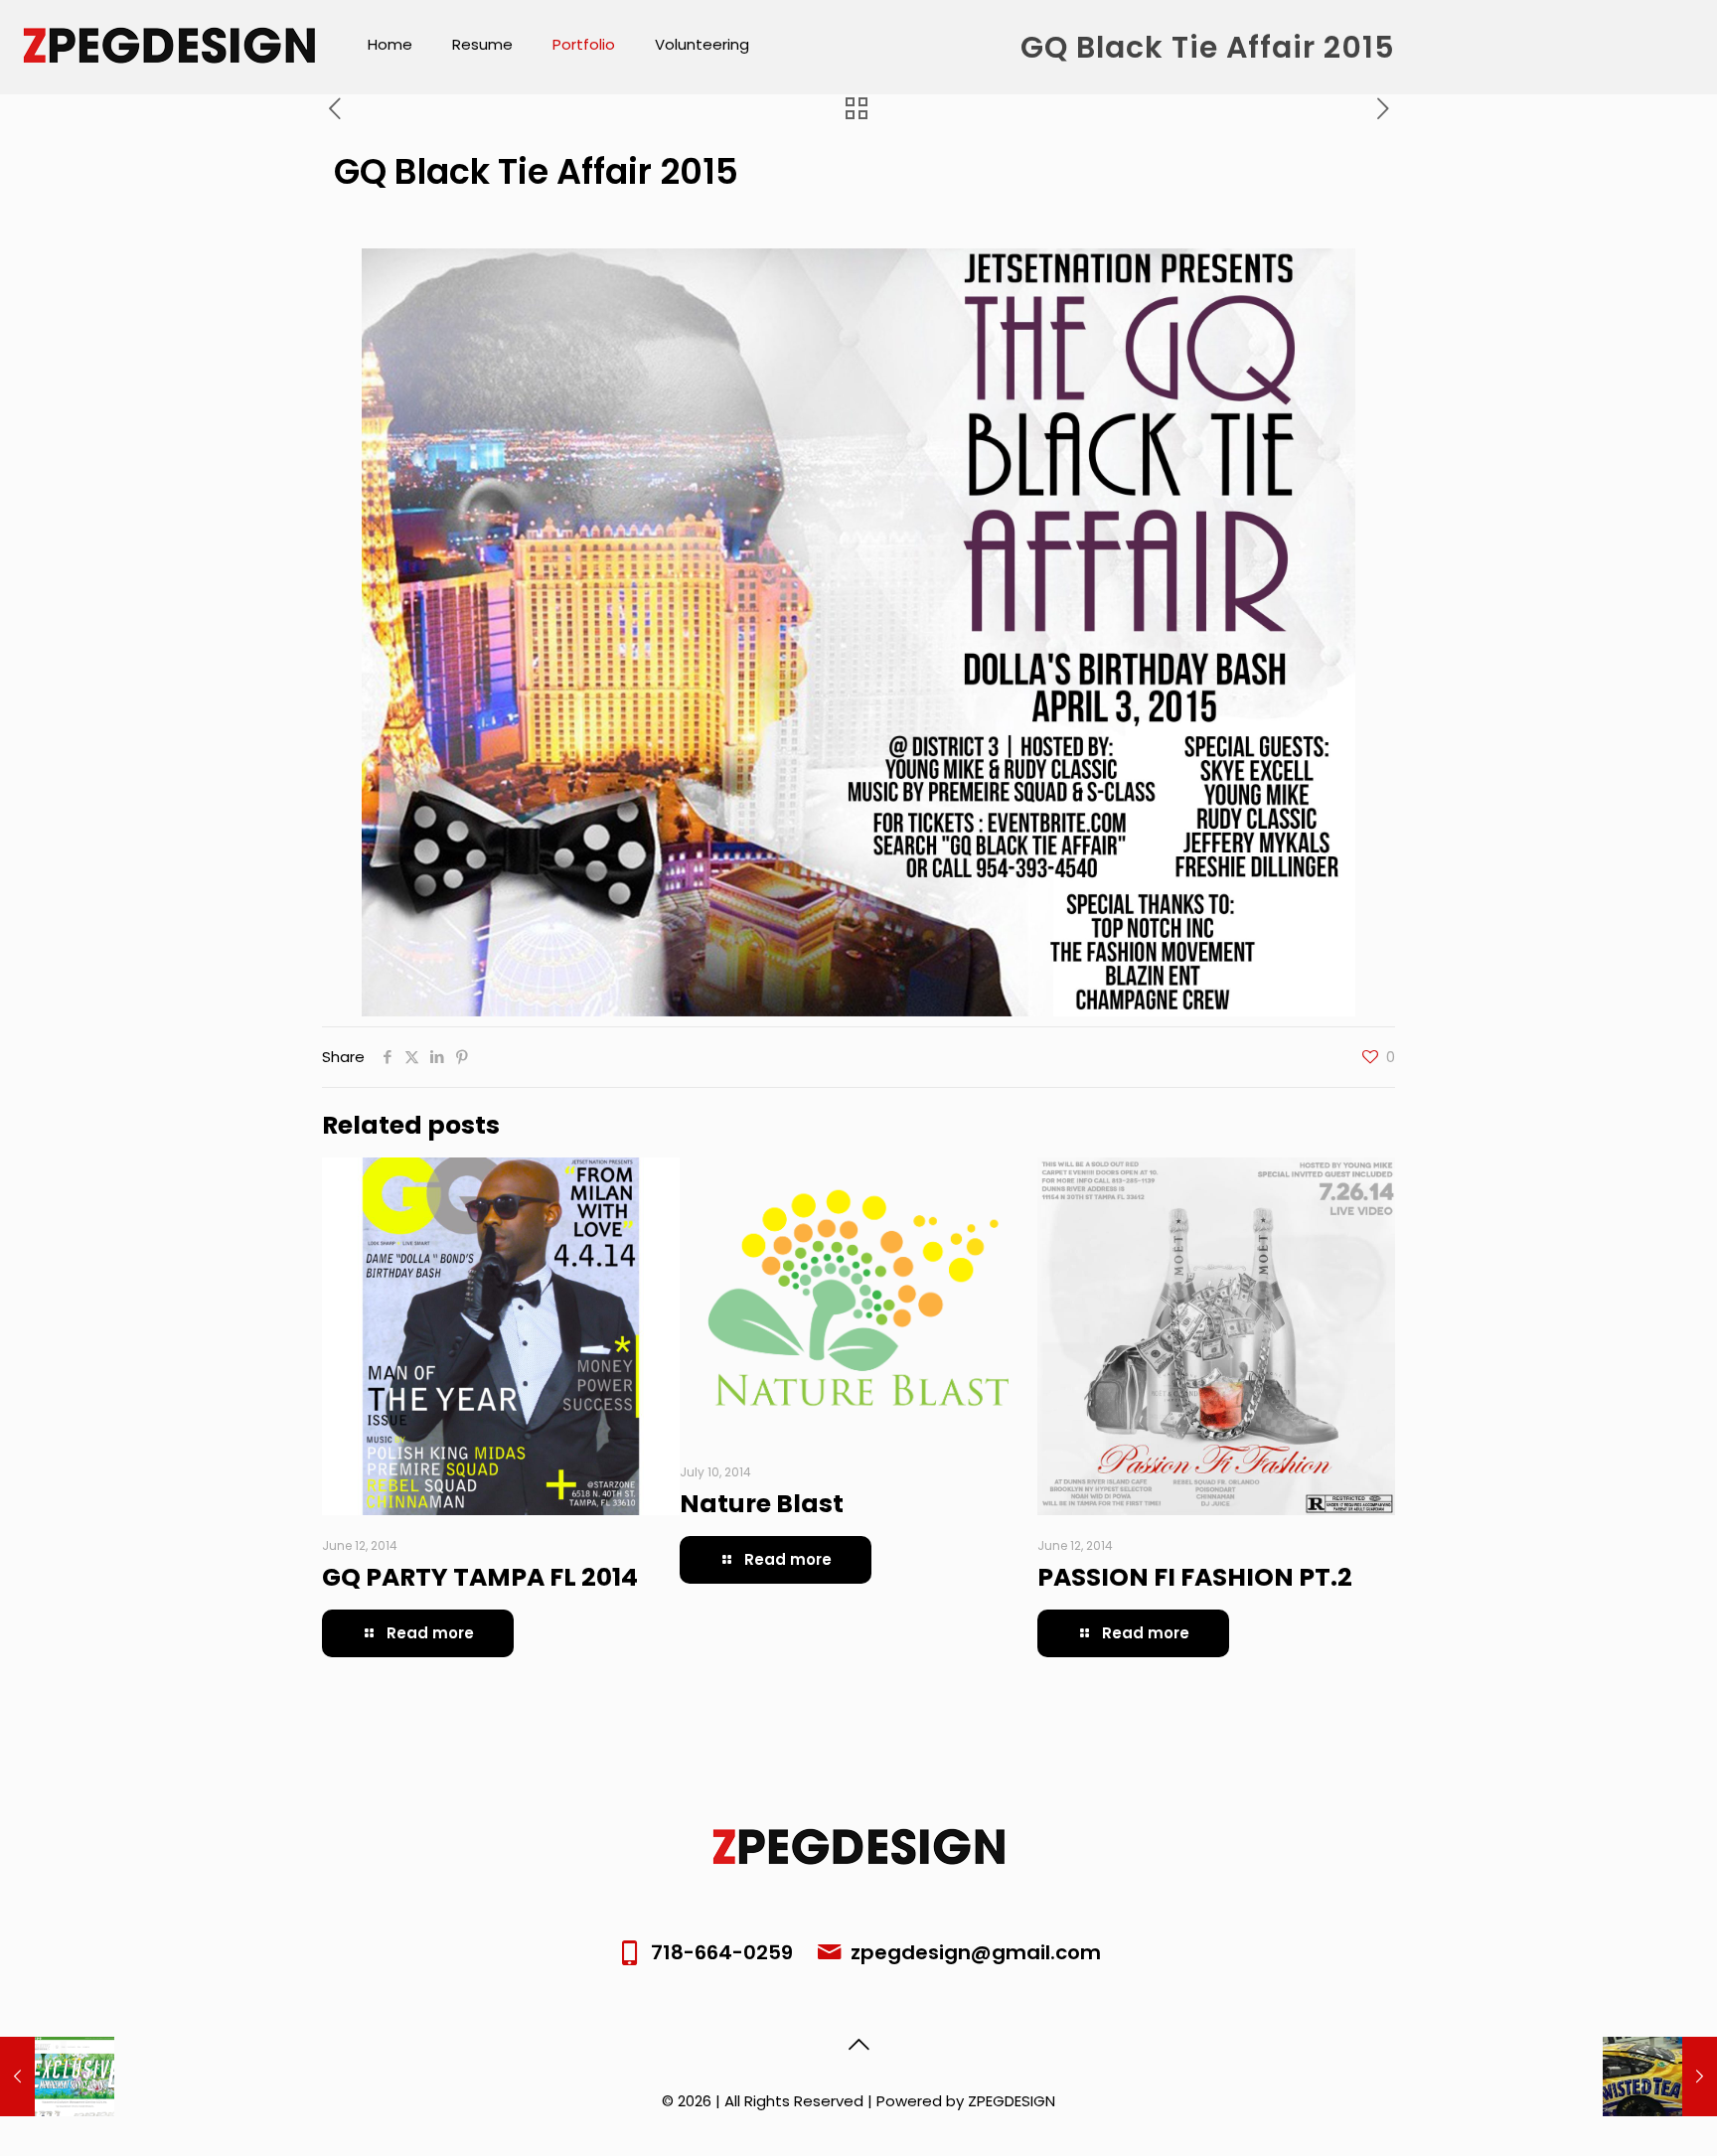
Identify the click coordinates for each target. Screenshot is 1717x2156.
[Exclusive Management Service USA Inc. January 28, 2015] (57, 2077)
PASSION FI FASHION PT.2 (1195, 1577)
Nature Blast (762, 1504)
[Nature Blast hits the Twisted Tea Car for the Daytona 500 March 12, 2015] (1660, 2077)
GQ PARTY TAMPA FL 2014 (480, 1577)
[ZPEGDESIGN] (169, 45)
